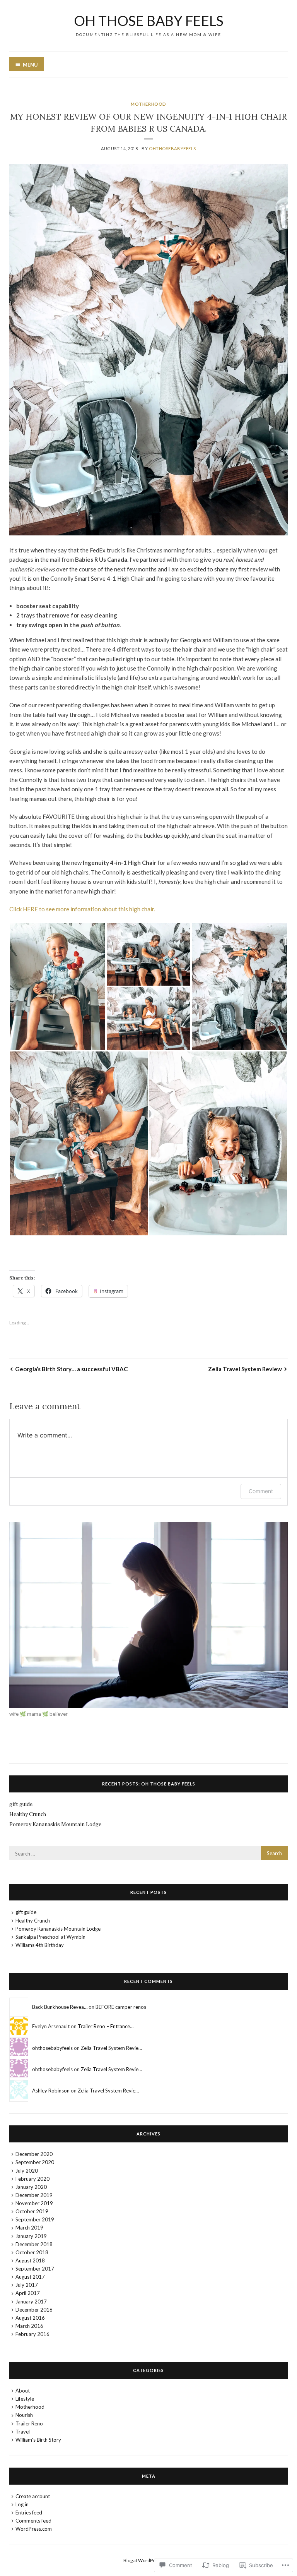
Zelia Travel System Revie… (111, 2048)
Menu (30, 65)
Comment (261, 1491)
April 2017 (28, 2293)
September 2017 (35, 2269)
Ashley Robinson (51, 2091)
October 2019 (32, 2211)
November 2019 (34, 2203)
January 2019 (31, 2236)
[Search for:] (148, 1854)
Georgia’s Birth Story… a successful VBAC (71, 1369)
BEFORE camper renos (121, 2007)
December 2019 (34, 2195)
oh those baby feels (149, 21)
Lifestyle (25, 2399)
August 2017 (30, 2277)
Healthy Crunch (28, 1814)
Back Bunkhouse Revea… (60, 2007)
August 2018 (30, 2260)
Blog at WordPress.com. (148, 2560)
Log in (22, 2504)
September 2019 (35, 2219)
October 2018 (32, 2252)
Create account (33, 2496)
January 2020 (31, 2187)
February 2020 (32, 2179)
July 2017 (27, 2285)
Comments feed (33, 2521)
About (23, 2391)
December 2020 (34, 2154)
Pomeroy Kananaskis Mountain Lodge (55, 1824)
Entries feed (29, 2513)
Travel (23, 2432)
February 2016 (32, 2334)
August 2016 (30, 2318)
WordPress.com (34, 2529)
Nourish (24, 2415)
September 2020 (35, 2162)
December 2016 (34, 2310)
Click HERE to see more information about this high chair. (83, 909)
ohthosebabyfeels (172, 148)
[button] (58, 986)
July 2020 (27, 2171)
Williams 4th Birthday (40, 1945)
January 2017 (31, 2302)
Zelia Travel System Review (245, 1369)
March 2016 (29, 2326)
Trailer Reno (29, 2423)
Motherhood (148, 104)
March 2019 (29, 2228)
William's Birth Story (38, 2440)
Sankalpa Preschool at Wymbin (50, 1937)
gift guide (21, 1804)
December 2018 (34, 2244)
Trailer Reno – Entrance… (106, 2026)
